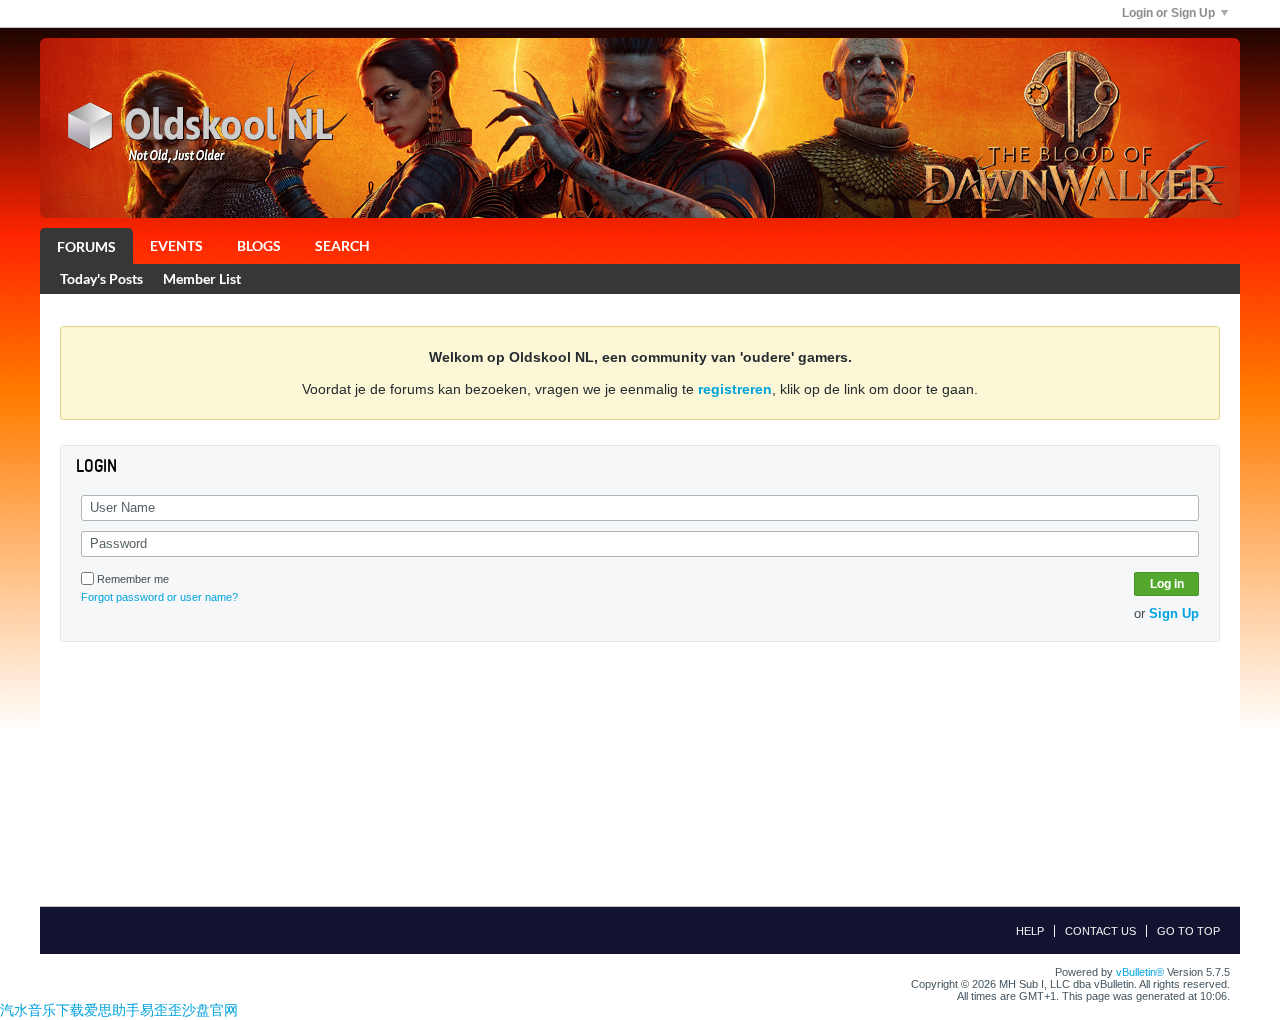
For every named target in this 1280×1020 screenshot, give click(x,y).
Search (342, 245)
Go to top (1188, 931)
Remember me (133, 579)
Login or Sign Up (1168, 13)
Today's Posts (101, 278)
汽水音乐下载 (42, 1010)
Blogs (259, 245)
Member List (202, 278)
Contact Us (1100, 931)
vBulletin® (1140, 972)
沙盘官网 (210, 1010)
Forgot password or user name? (159, 597)
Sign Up (1174, 613)
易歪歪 (161, 1010)
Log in (1167, 584)
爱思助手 (112, 1010)
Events (176, 245)
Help (1030, 931)
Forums (86, 246)
